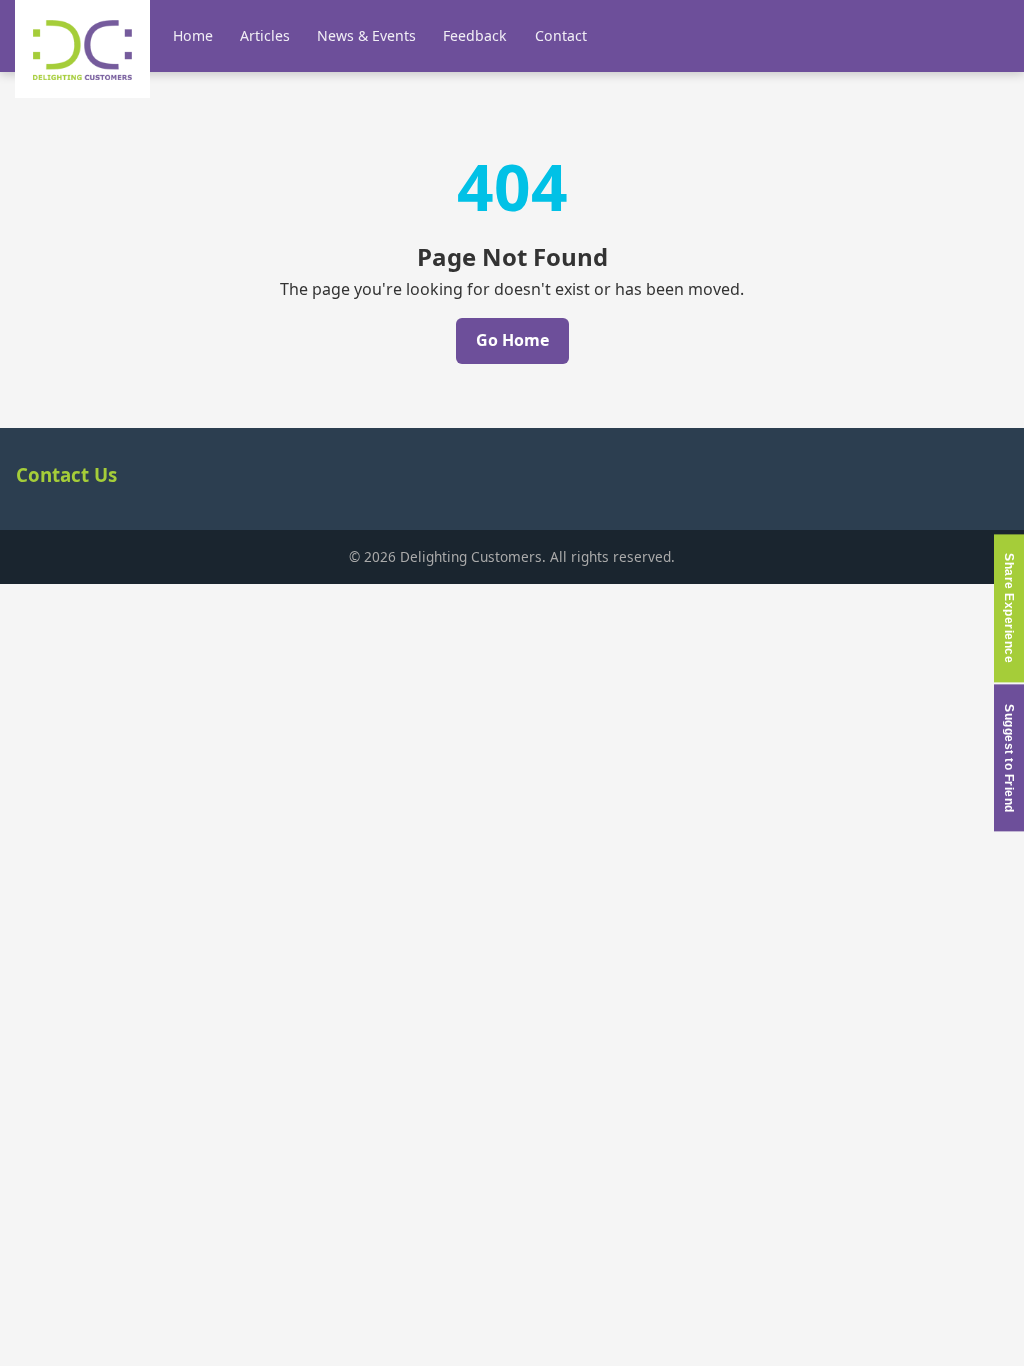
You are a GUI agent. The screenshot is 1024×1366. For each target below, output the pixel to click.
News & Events (366, 35)
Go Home (512, 340)
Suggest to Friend (1009, 758)
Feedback (475, 35)
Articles (265, 35)
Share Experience (1009, 609)
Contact (561, 35)
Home (193, 35)
